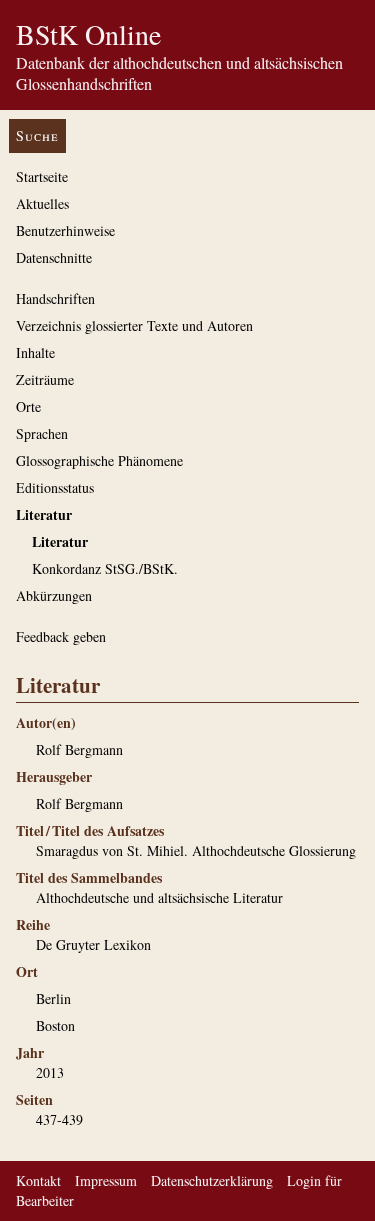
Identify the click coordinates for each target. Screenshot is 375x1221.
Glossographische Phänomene (99, 460)
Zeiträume (45, 379)
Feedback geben (61, 636)
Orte (28, 406)
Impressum (106, 1180)
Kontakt (38, 1180)
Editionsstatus (55, 487)
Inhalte (35, 352)
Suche (37, 135)
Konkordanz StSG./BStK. (105, 568)
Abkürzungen (54, 595)
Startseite (42, 176)
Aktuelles (42, 203)
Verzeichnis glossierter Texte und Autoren (134, 325)
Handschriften (55, 298)
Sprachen (42, 433)
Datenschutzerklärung (212, 1180)
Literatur (44, 514)
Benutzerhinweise (65, 230)
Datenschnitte (54, 257)
